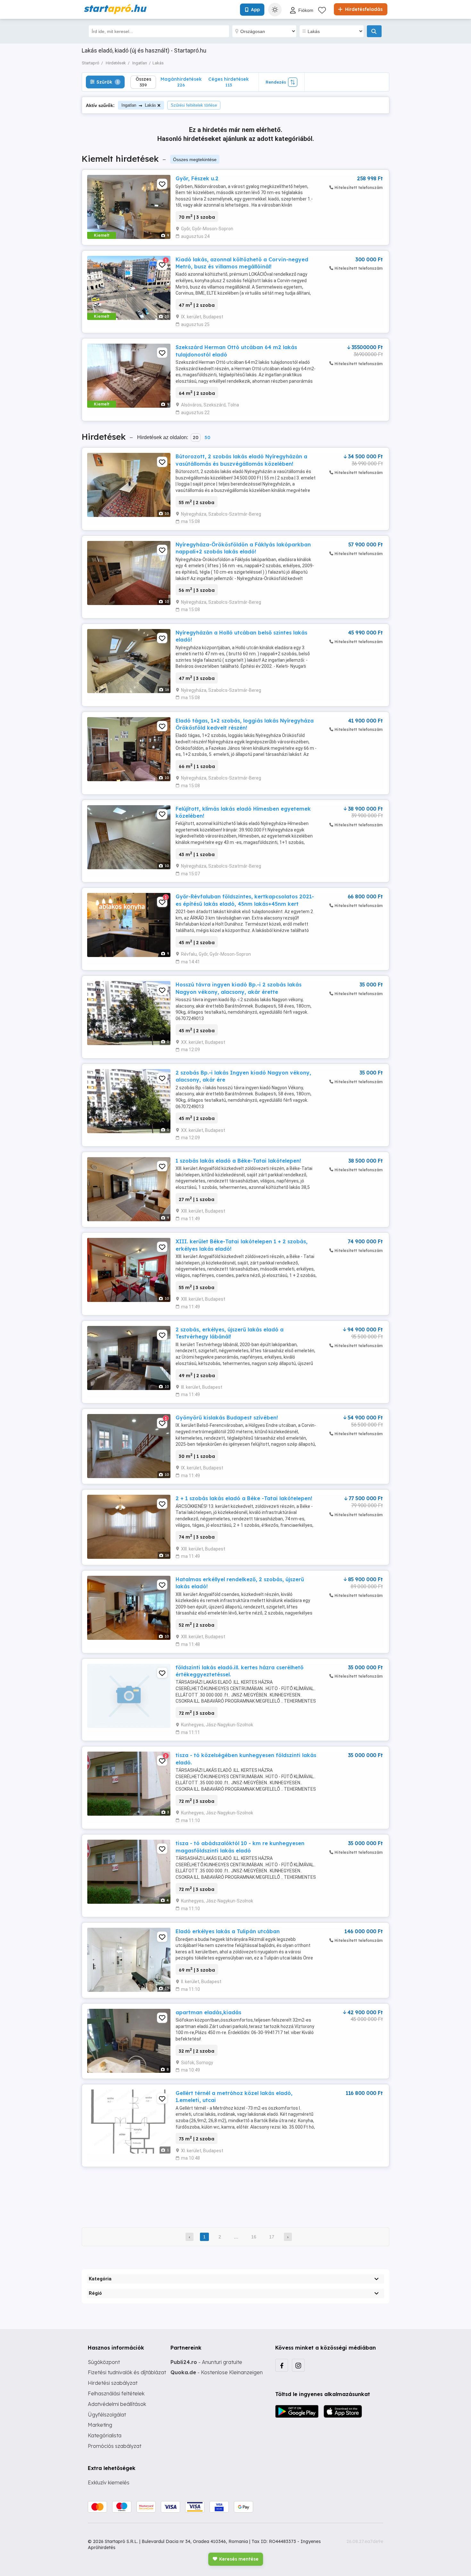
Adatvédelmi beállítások (117, 2404)
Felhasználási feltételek (116, 2393)
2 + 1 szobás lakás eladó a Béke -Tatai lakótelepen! (244, 1498)
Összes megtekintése (195, 159)
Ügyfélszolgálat (107, 2415)
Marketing (100, 2425)
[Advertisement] (235, 2193)
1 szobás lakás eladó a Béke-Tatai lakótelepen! (238, 1161)
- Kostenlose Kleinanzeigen (217, 2372)
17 (272, 2237)
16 (254, 2237)
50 (207, 438)
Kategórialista (105, 2435)
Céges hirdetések (228, 82)
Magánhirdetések (181, 82)
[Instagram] (298, 2365)
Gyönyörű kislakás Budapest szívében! (227, 1418)
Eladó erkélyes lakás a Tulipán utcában (228, 1931)
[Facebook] (282, 2365)
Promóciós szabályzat (115, 2446)
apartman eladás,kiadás (208, 2012)
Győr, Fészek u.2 (197, 178)
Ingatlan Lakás (139, 105)
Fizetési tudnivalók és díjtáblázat (127, 2372)
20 (196, 438)
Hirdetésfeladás (363, 9)
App (255, 10)
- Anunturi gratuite (206, 2362)
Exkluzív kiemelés (109, 2482)
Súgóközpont (104, 2362)
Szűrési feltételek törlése (194, 105)
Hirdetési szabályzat (113, 2383)
